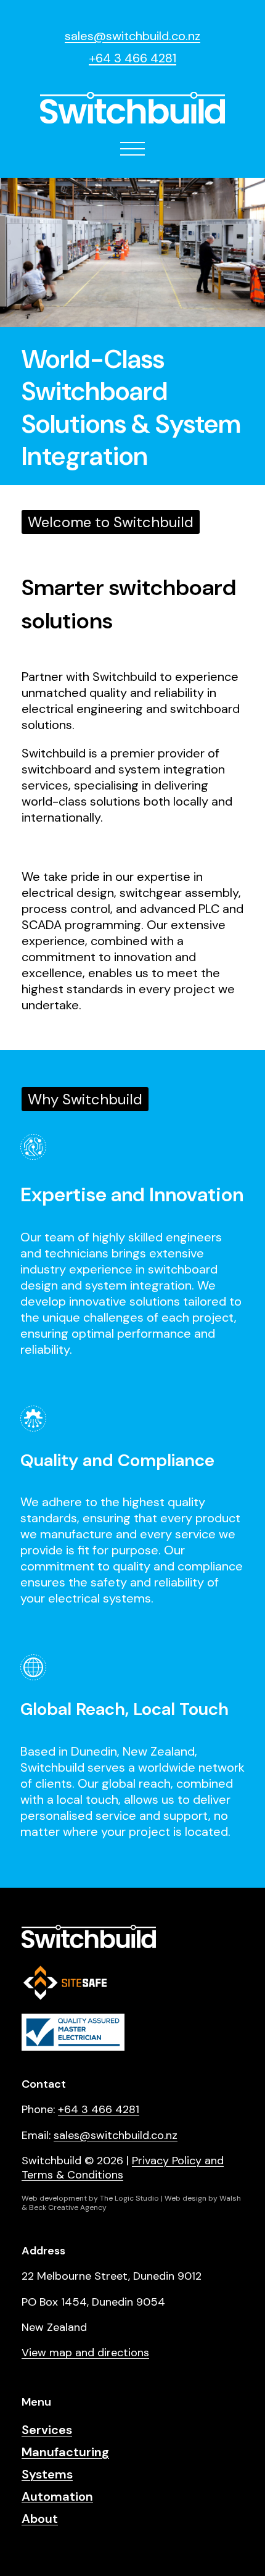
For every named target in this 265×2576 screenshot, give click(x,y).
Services (47, 2430)
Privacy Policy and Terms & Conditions (123, 2168)
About (40, 2519)
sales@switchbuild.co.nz (132, 36)
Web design (185, 2198)
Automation (57, 2496)
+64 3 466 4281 (132, 58)
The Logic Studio (129, 2198)
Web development (54, 2198)
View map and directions (85, 2353)
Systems (47, 2474)
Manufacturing (65, 2452)
